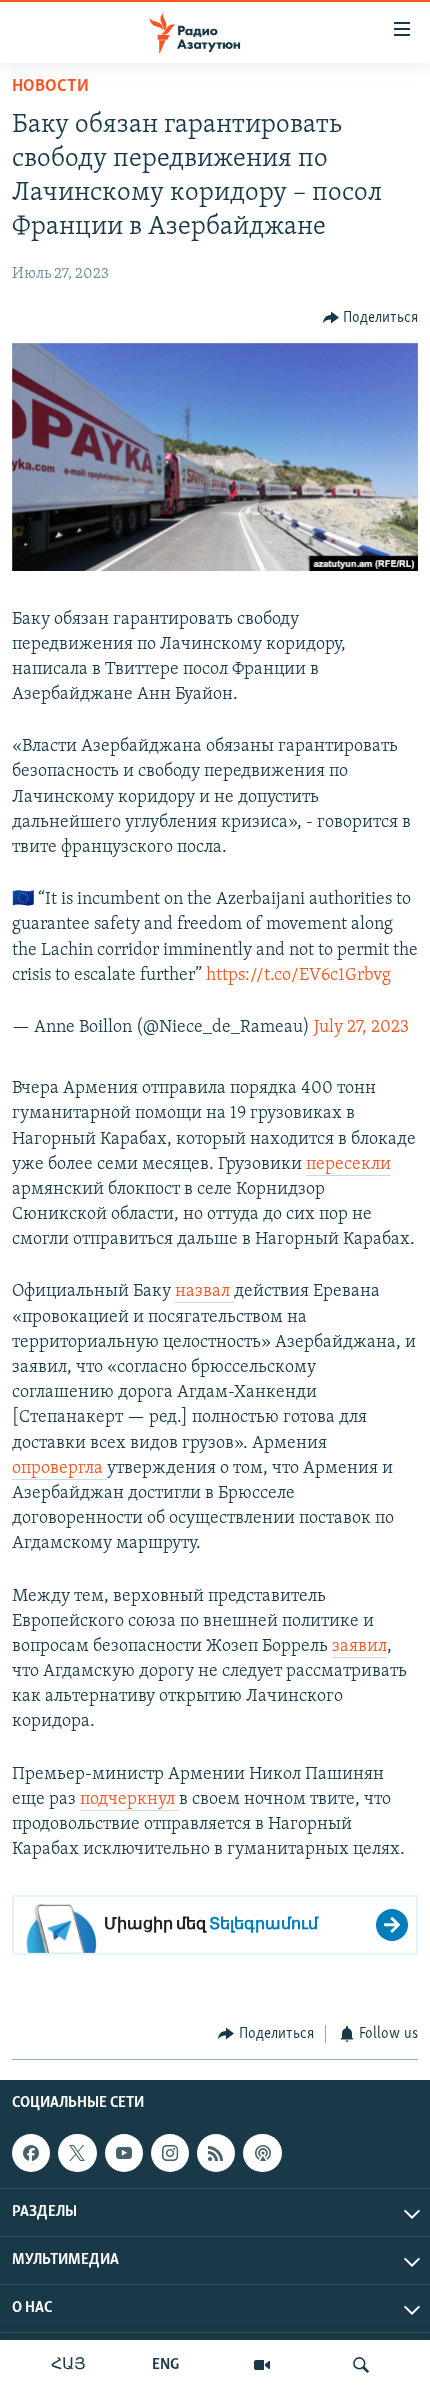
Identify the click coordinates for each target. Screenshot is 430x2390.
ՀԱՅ (68, 2365)
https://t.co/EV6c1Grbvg (298, 976)
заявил (359, 1647)
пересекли (348, 1165)
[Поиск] (361, 2365)
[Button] (371, 318)
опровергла (59, 1469)
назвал (204, 1292)
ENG (165, 2365)
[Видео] (262, 2365)
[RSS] (216, 2153)
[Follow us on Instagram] (170, 2153)
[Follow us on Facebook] (31, 2153)
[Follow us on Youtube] (124, 2153)
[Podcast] (262, 2153)
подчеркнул (129, 1800)
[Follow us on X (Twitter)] (77, 2153)
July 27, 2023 (361, 1028)
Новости (50, 87)
